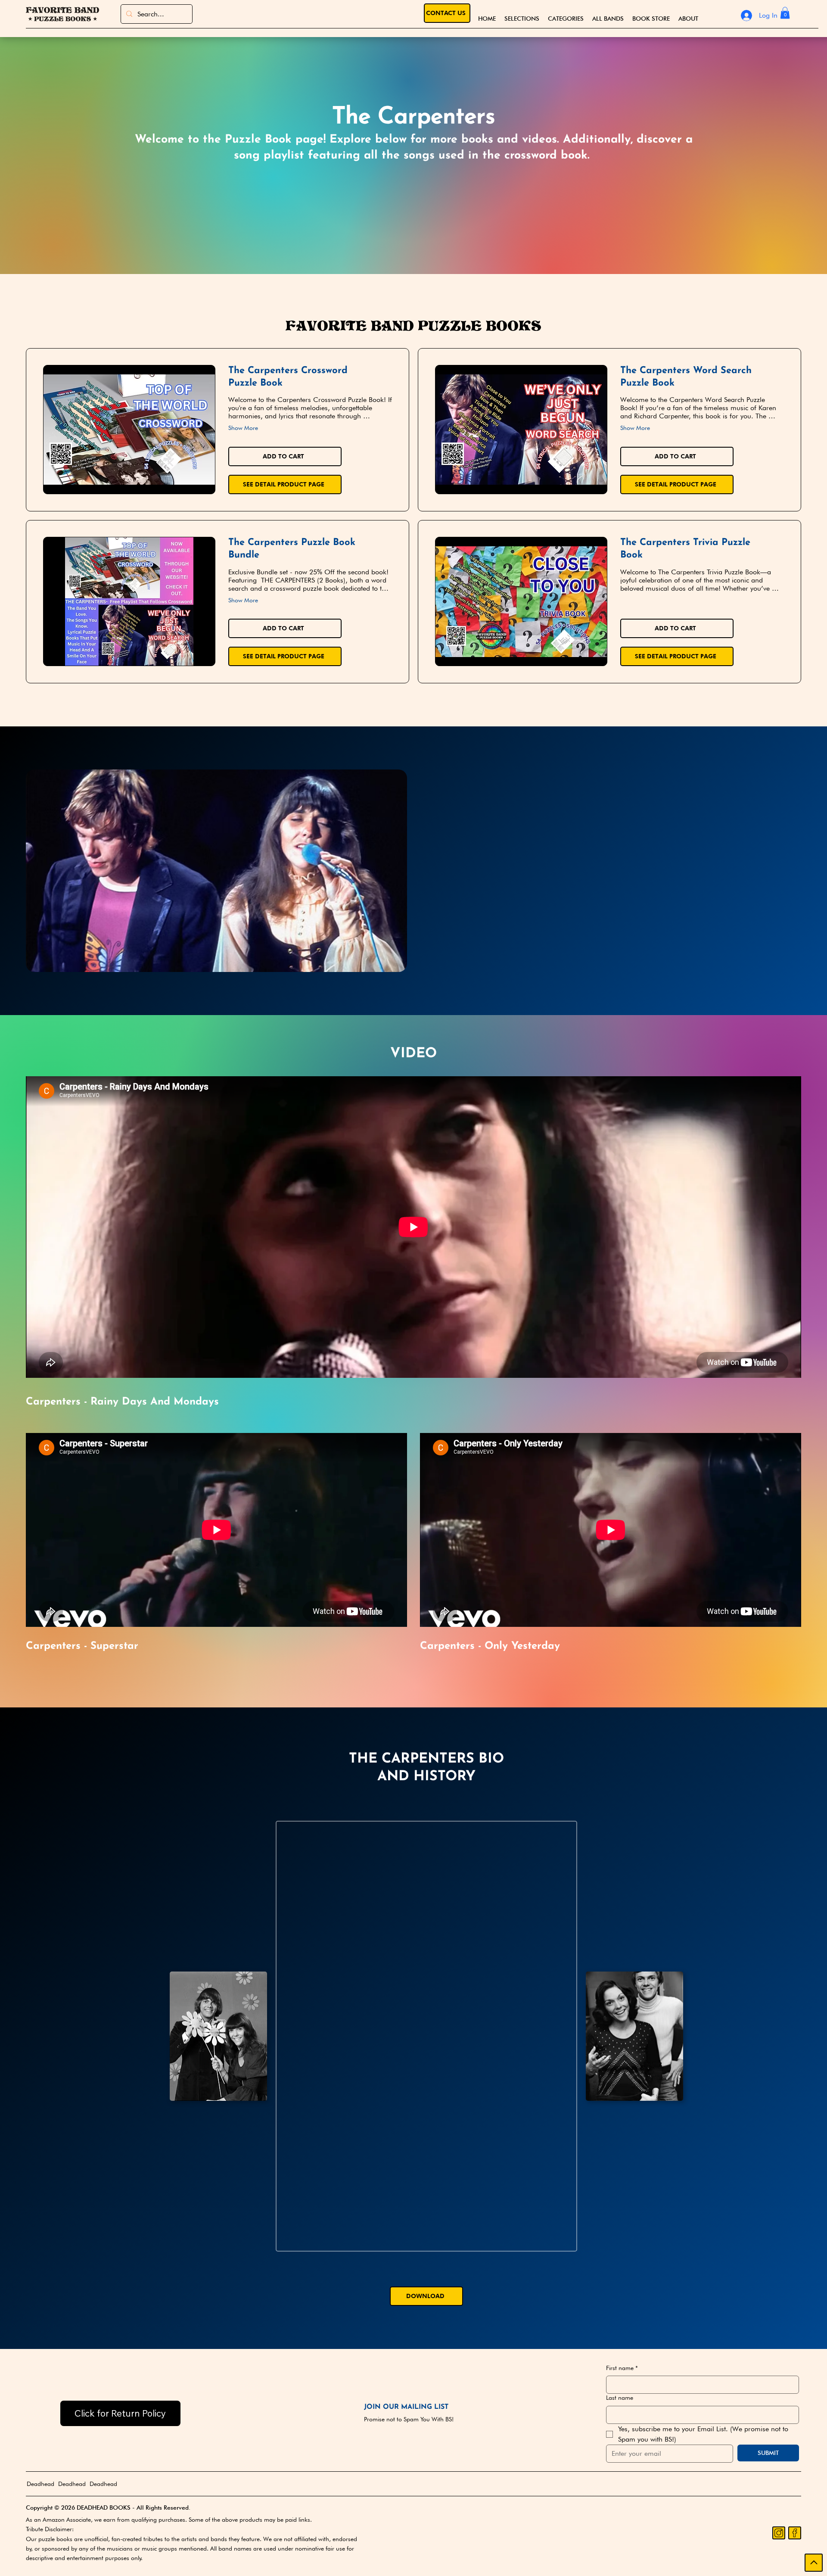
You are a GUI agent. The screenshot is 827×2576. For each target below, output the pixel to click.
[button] (566, 19)
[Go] (814, 2563)
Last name (620, 2398)
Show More (243, 428)
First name (622, 2368)
